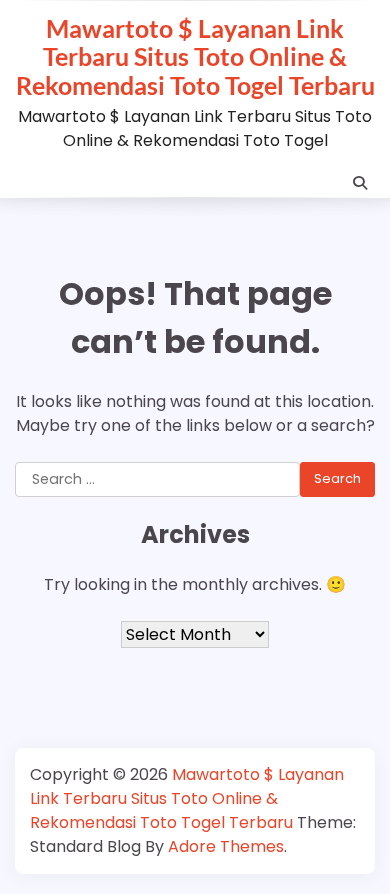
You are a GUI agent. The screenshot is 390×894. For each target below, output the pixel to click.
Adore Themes (226, 846)
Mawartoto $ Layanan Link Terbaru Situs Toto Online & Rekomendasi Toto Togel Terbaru (195, 56)
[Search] (360, 183)
